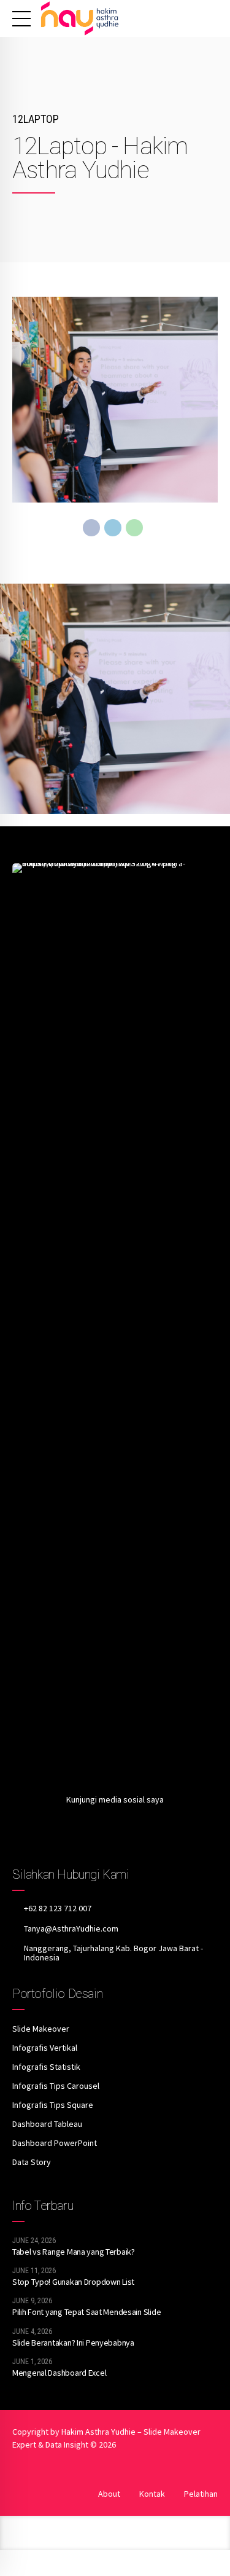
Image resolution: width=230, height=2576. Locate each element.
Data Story (32, 2162)
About (109, 2494)
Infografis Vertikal (45, 2048)
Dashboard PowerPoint (55, 2143)
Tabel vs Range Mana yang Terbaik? (74, 2252)
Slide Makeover (41, 2029)
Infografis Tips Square (53, 2105)
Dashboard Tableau (47, 2124)
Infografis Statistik (46, 2067)
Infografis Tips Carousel (56, 2086)
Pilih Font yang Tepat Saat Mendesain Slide (86, 2312)
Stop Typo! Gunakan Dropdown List (73, 2282)
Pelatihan (201, 2494)
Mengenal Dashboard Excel (59, 2373)
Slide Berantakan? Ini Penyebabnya (73, 2343)
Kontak (152, 2494)
